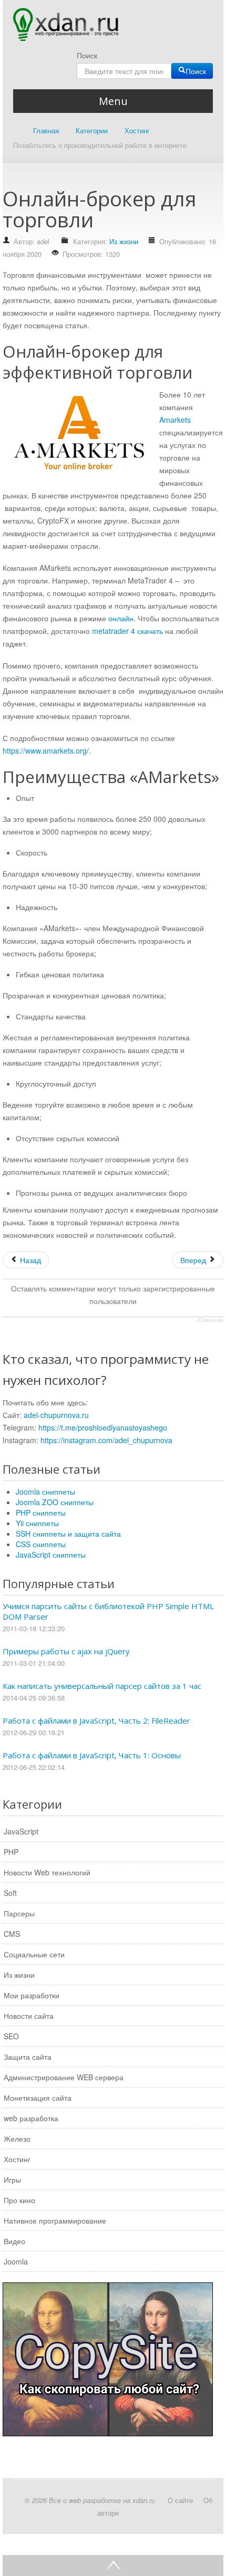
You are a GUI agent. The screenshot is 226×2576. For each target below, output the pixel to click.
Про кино (19, 2200)
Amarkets (175, 420)
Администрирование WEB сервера (64, 2077)
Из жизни (124, 241)
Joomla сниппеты (45, 1492)
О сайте (180, 2500)
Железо (17, 2139)
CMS (12, 1934)
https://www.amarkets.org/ (46, 750)
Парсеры (19, 1913)
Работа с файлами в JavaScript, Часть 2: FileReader (96, 1720)
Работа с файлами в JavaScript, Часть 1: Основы (92, 1755)
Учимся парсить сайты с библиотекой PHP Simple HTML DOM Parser (108, 1611)
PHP (11, 1852)
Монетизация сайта (38, 2098)
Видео (14, 2241)
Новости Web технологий (47, 1872)
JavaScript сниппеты (51, 1555)
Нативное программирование (55, 2220)
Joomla (16, 2261)
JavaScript (21, 1831)
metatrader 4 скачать (127, 631)
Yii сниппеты (37, 1523)
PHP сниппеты (41, 1513)
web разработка (31, 2118)
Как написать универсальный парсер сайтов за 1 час (102, 1686)
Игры (12, 2179)
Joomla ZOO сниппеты (55, 1502)
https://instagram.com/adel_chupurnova (106, 1440)
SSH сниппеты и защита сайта (68, 1534)
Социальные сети (34, 1954)
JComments (210, 1320)
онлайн (121, 618)
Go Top (113, 2565)
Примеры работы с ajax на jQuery (66, 1651)
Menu (113, 101)
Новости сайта (29, 2016)
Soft (10, 1893)
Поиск (87, 55)
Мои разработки (32, 1995)
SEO (11, 2036)
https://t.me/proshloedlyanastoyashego (103, 1427)
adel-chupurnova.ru (56, 1415)
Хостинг (17, 2159)
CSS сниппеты (41, 1544)
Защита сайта (28, 2057)
